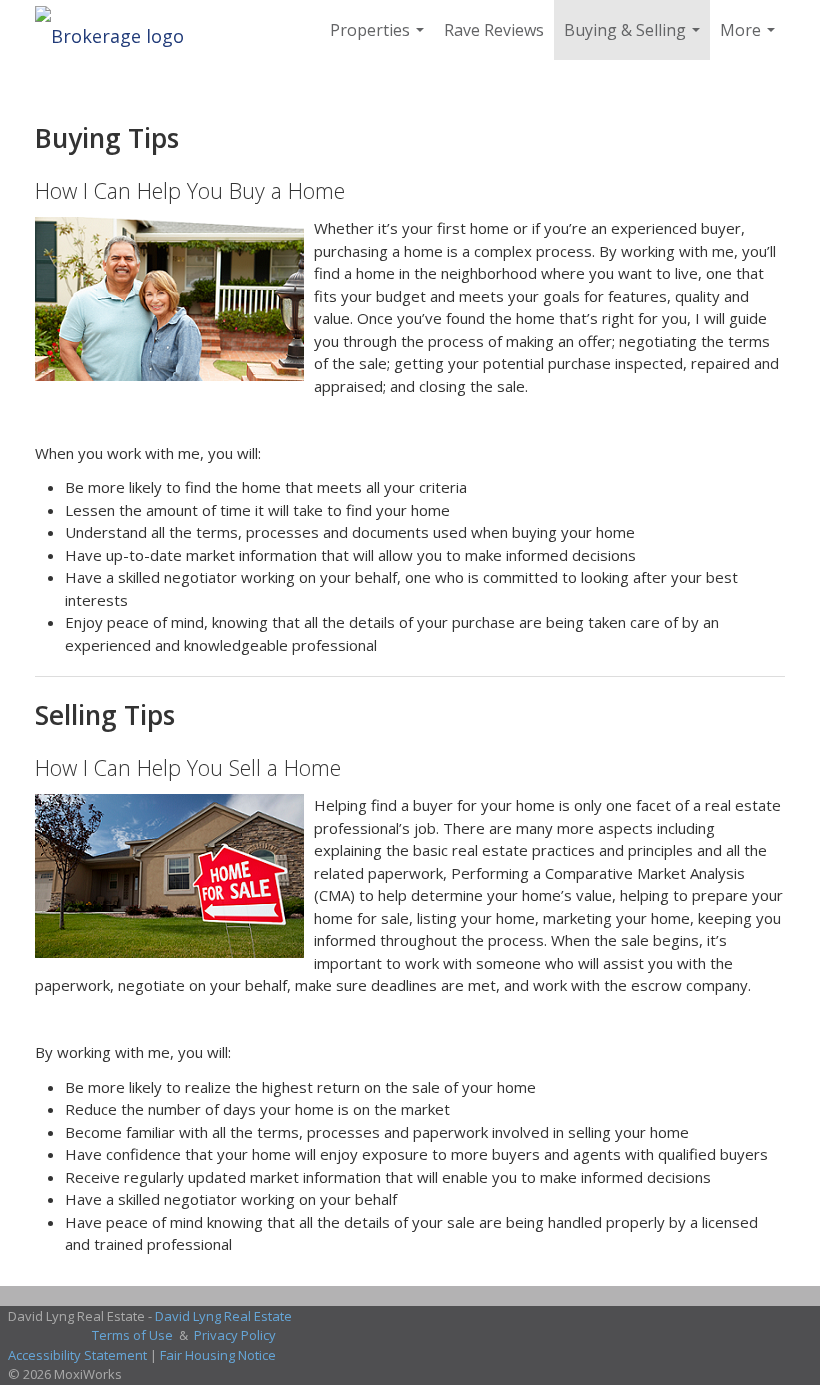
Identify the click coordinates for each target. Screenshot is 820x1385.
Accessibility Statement (77, 1355)
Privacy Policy (235, 1335)
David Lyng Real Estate (223, 1316)
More (750, 39)
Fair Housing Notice (218, 1355)
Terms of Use (132, 1335)
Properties (379, 39)
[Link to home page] (119, 30)
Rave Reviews (494, 30)
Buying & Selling (634, 39)
